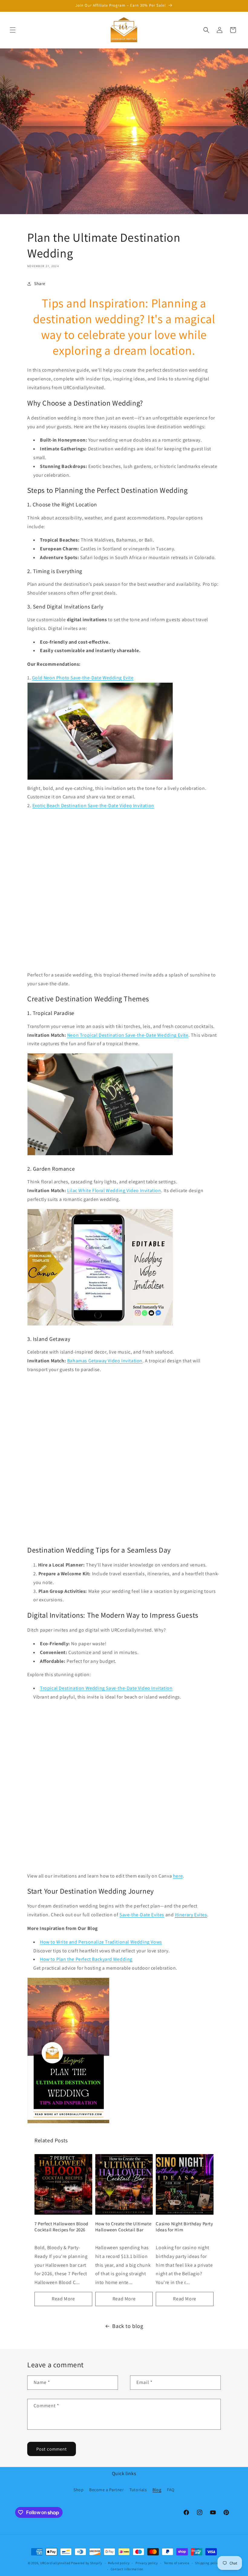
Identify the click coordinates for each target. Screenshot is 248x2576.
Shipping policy (208, 2563)
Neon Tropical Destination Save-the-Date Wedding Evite (128, 1035)
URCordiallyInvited (55, 2563)
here (178, 1876)
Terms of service (177, 2563)
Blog (157, 2490)
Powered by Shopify (87, 2563)
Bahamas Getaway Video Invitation (105, 1361)
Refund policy (119, 2563)
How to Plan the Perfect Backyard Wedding (86, 1959)
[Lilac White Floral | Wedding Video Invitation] (100, 1325)
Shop (78, 2490)
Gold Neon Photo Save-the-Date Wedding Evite (83, 678)
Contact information (127, 2569)
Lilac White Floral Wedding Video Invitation (114, 1190)
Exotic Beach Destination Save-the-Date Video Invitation (93, 806)
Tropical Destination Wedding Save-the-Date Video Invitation (106, 1688)
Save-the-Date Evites (142, 1915)
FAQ (171, 2490)
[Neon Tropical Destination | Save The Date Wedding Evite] (100, 1155)
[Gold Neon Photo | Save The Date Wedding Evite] (100, 779)
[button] (13, 30)
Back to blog (128, 2326)
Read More (63, 2299)
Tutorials (138, 2490)
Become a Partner (107, 2490)
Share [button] (40, 283)
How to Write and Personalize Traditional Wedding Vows (101, 1942)
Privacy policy (147, 2563)
